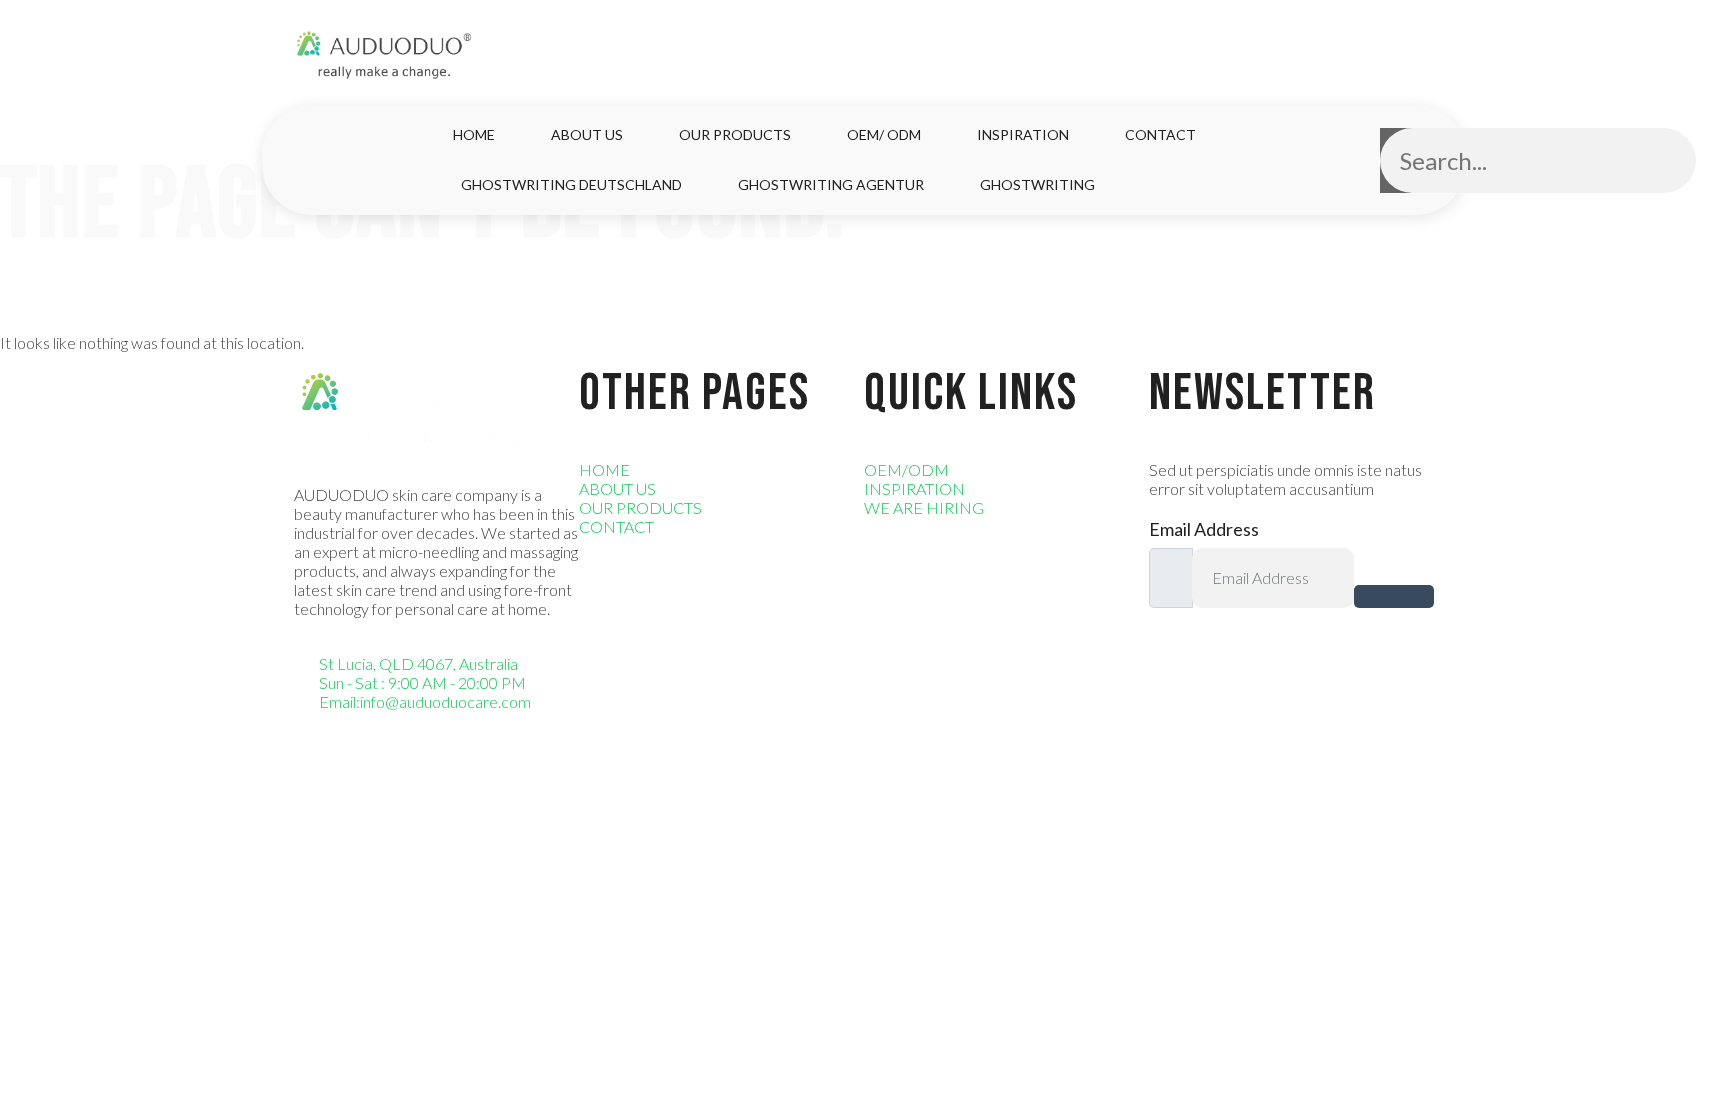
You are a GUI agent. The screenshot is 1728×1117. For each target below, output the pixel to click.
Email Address (1204, 529)
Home (474, 134)
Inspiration (1023, 134)
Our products (735, 134)
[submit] (1394, 596)
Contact (1160, 134)
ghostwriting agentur (831, 184)
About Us (587, 134)
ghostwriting (1037, 184)
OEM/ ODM (884, 134)
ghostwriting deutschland (571, 184)
